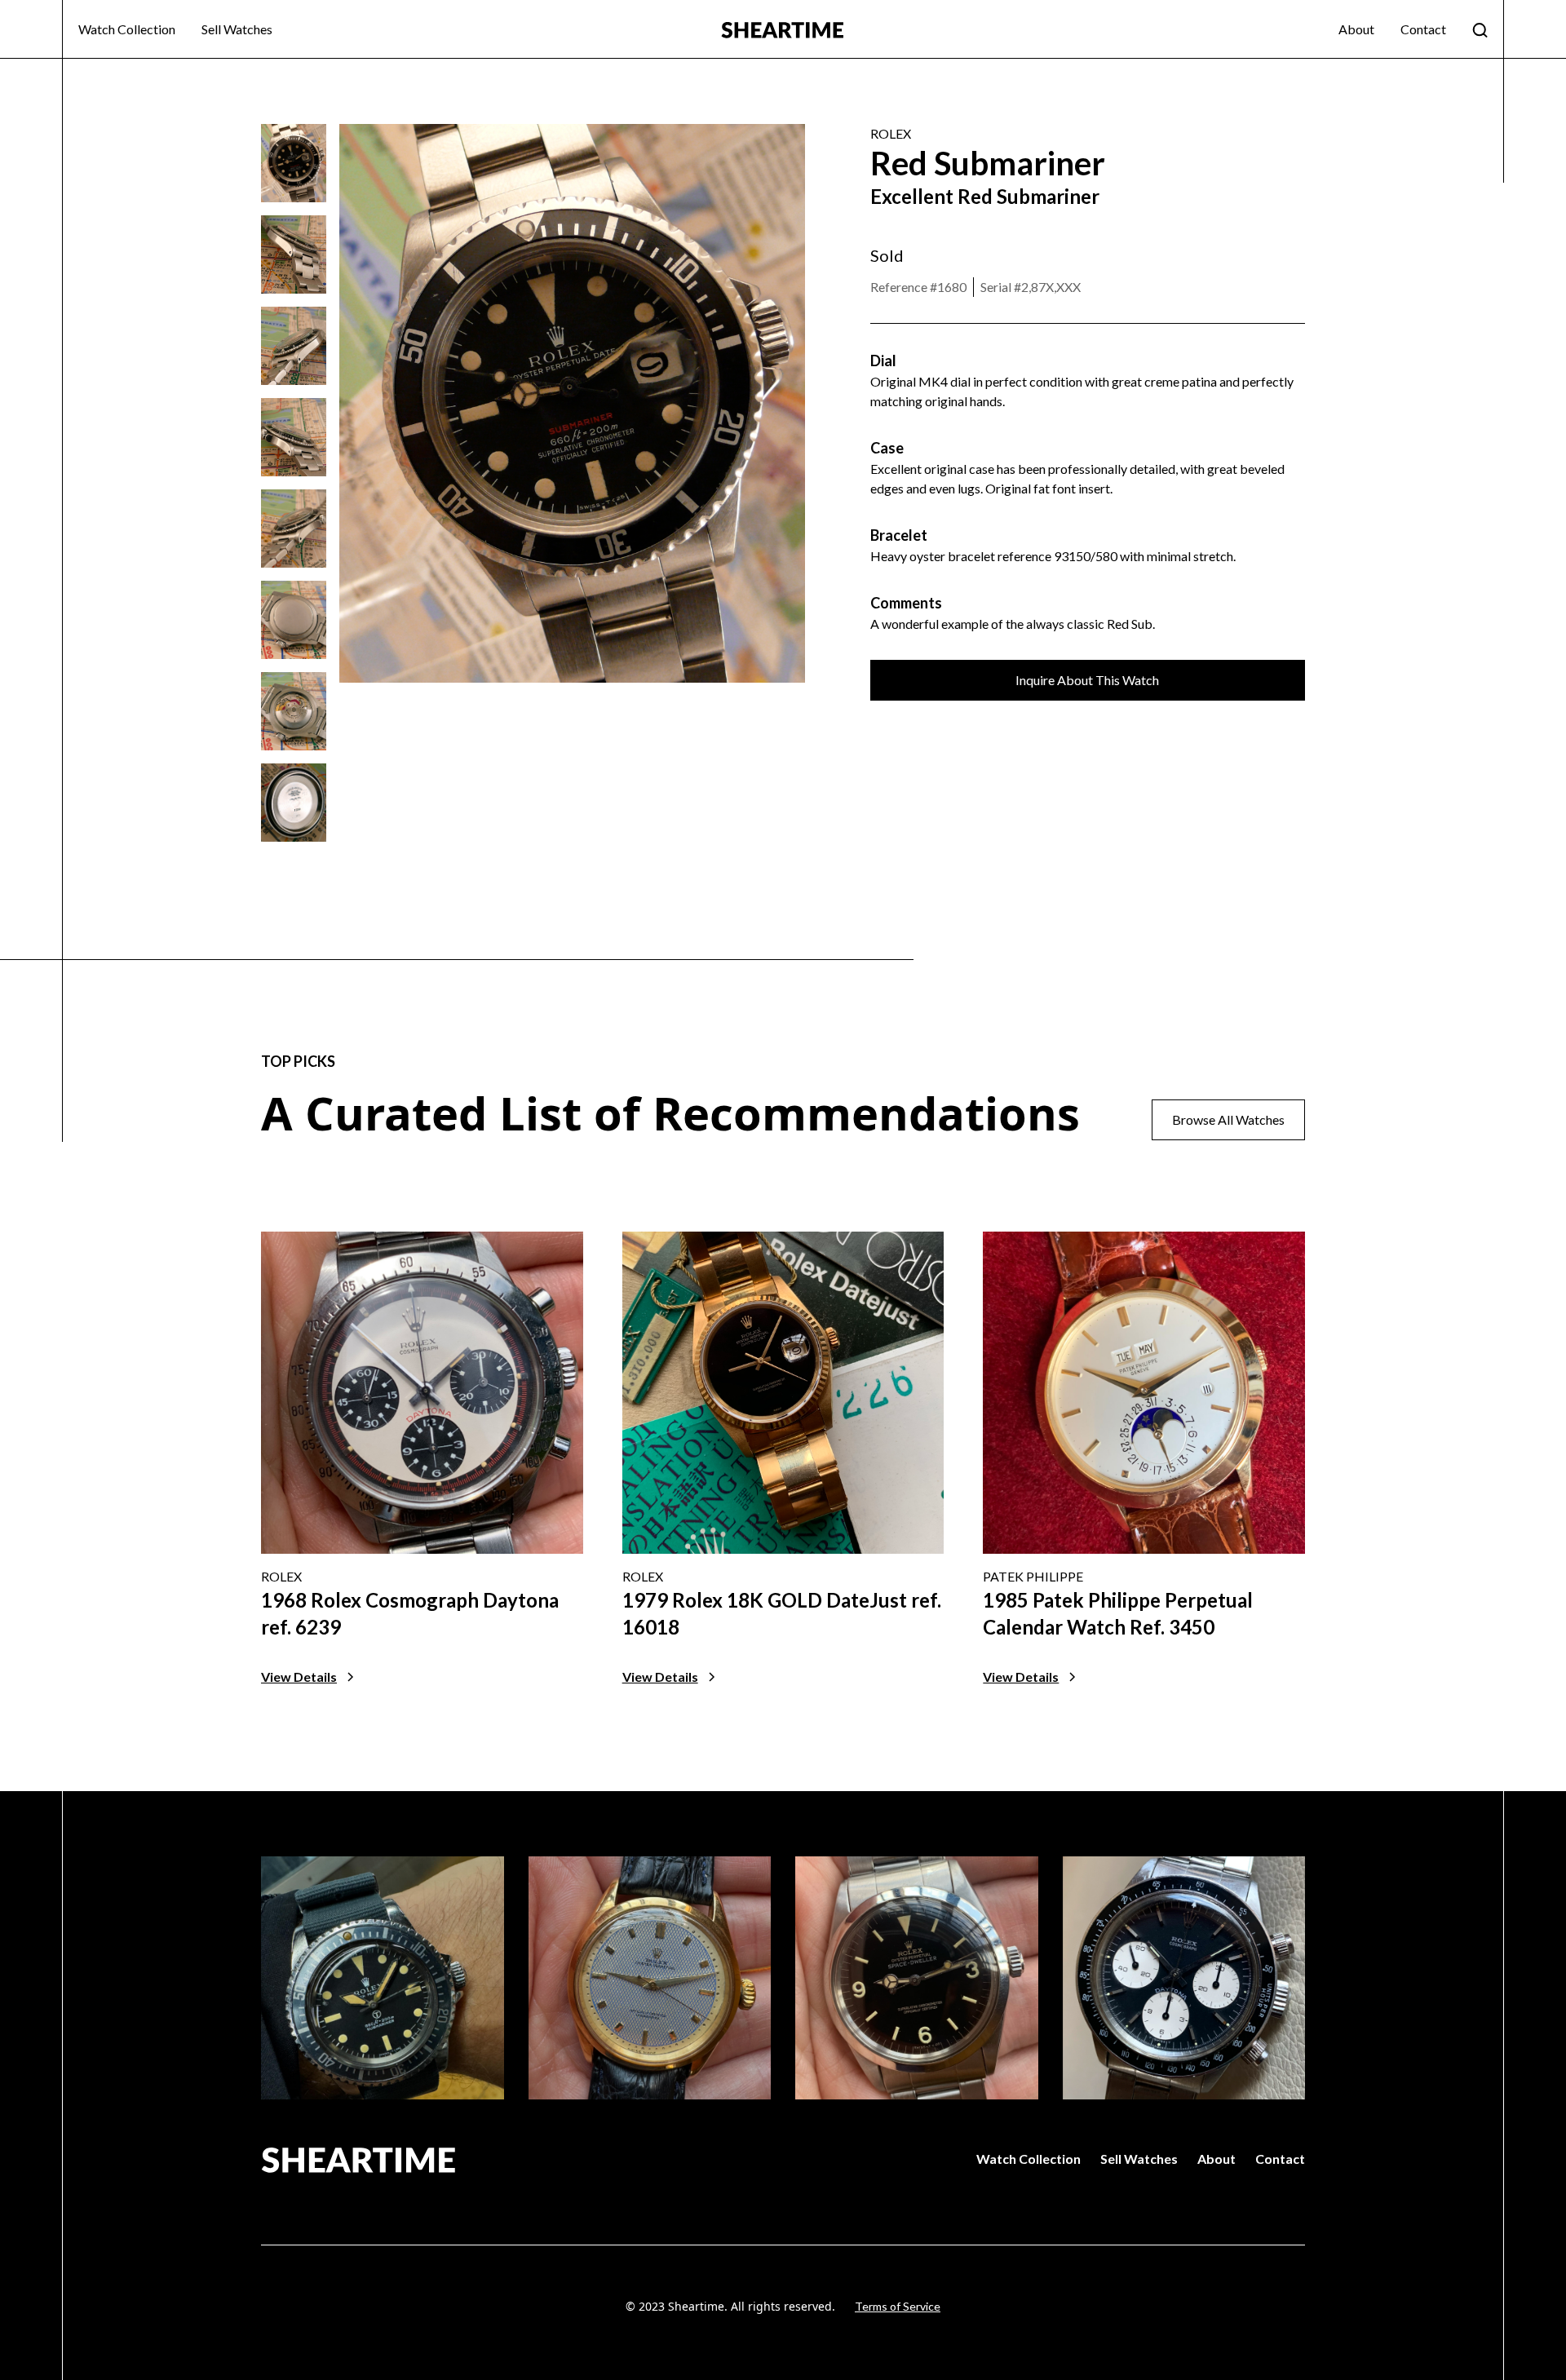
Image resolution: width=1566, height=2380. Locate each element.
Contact (1423, 29)
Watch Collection (127, 29)
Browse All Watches (1228, 1119)
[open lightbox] (294, 163)
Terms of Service (898, 2306)
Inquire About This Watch (1087, 680)
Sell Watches (237, 29)
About (1356, 29)
